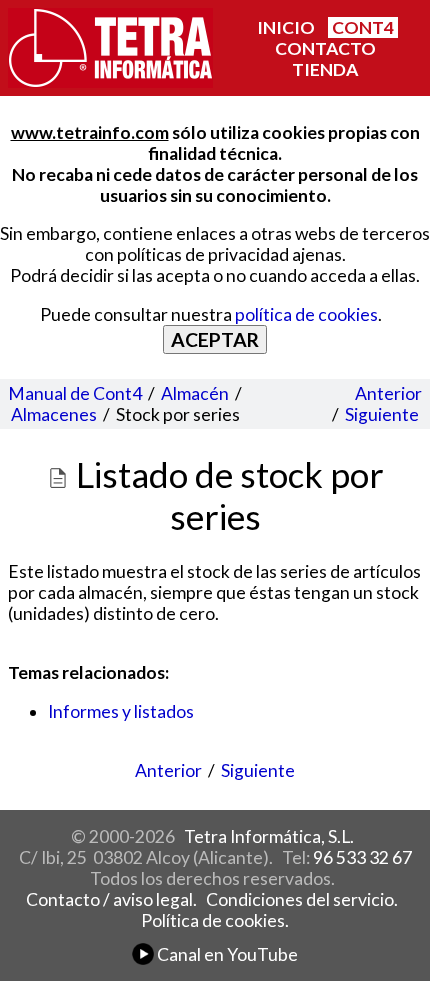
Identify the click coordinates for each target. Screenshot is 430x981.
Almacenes (54, 414)
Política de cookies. (215, 920)
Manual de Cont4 (75, 393)
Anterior (388, 393)
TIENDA (325, 69)
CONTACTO (325, 48)
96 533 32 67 (362, 857)
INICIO (286, 27)
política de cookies (306, 314)
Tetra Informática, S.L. (269, 836)
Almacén (195, 393)
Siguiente (382, 414)
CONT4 (363, 27)
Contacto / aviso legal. (111, 899)
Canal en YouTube (226, 954)
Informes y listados (121, 711)
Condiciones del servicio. (302, 899)
